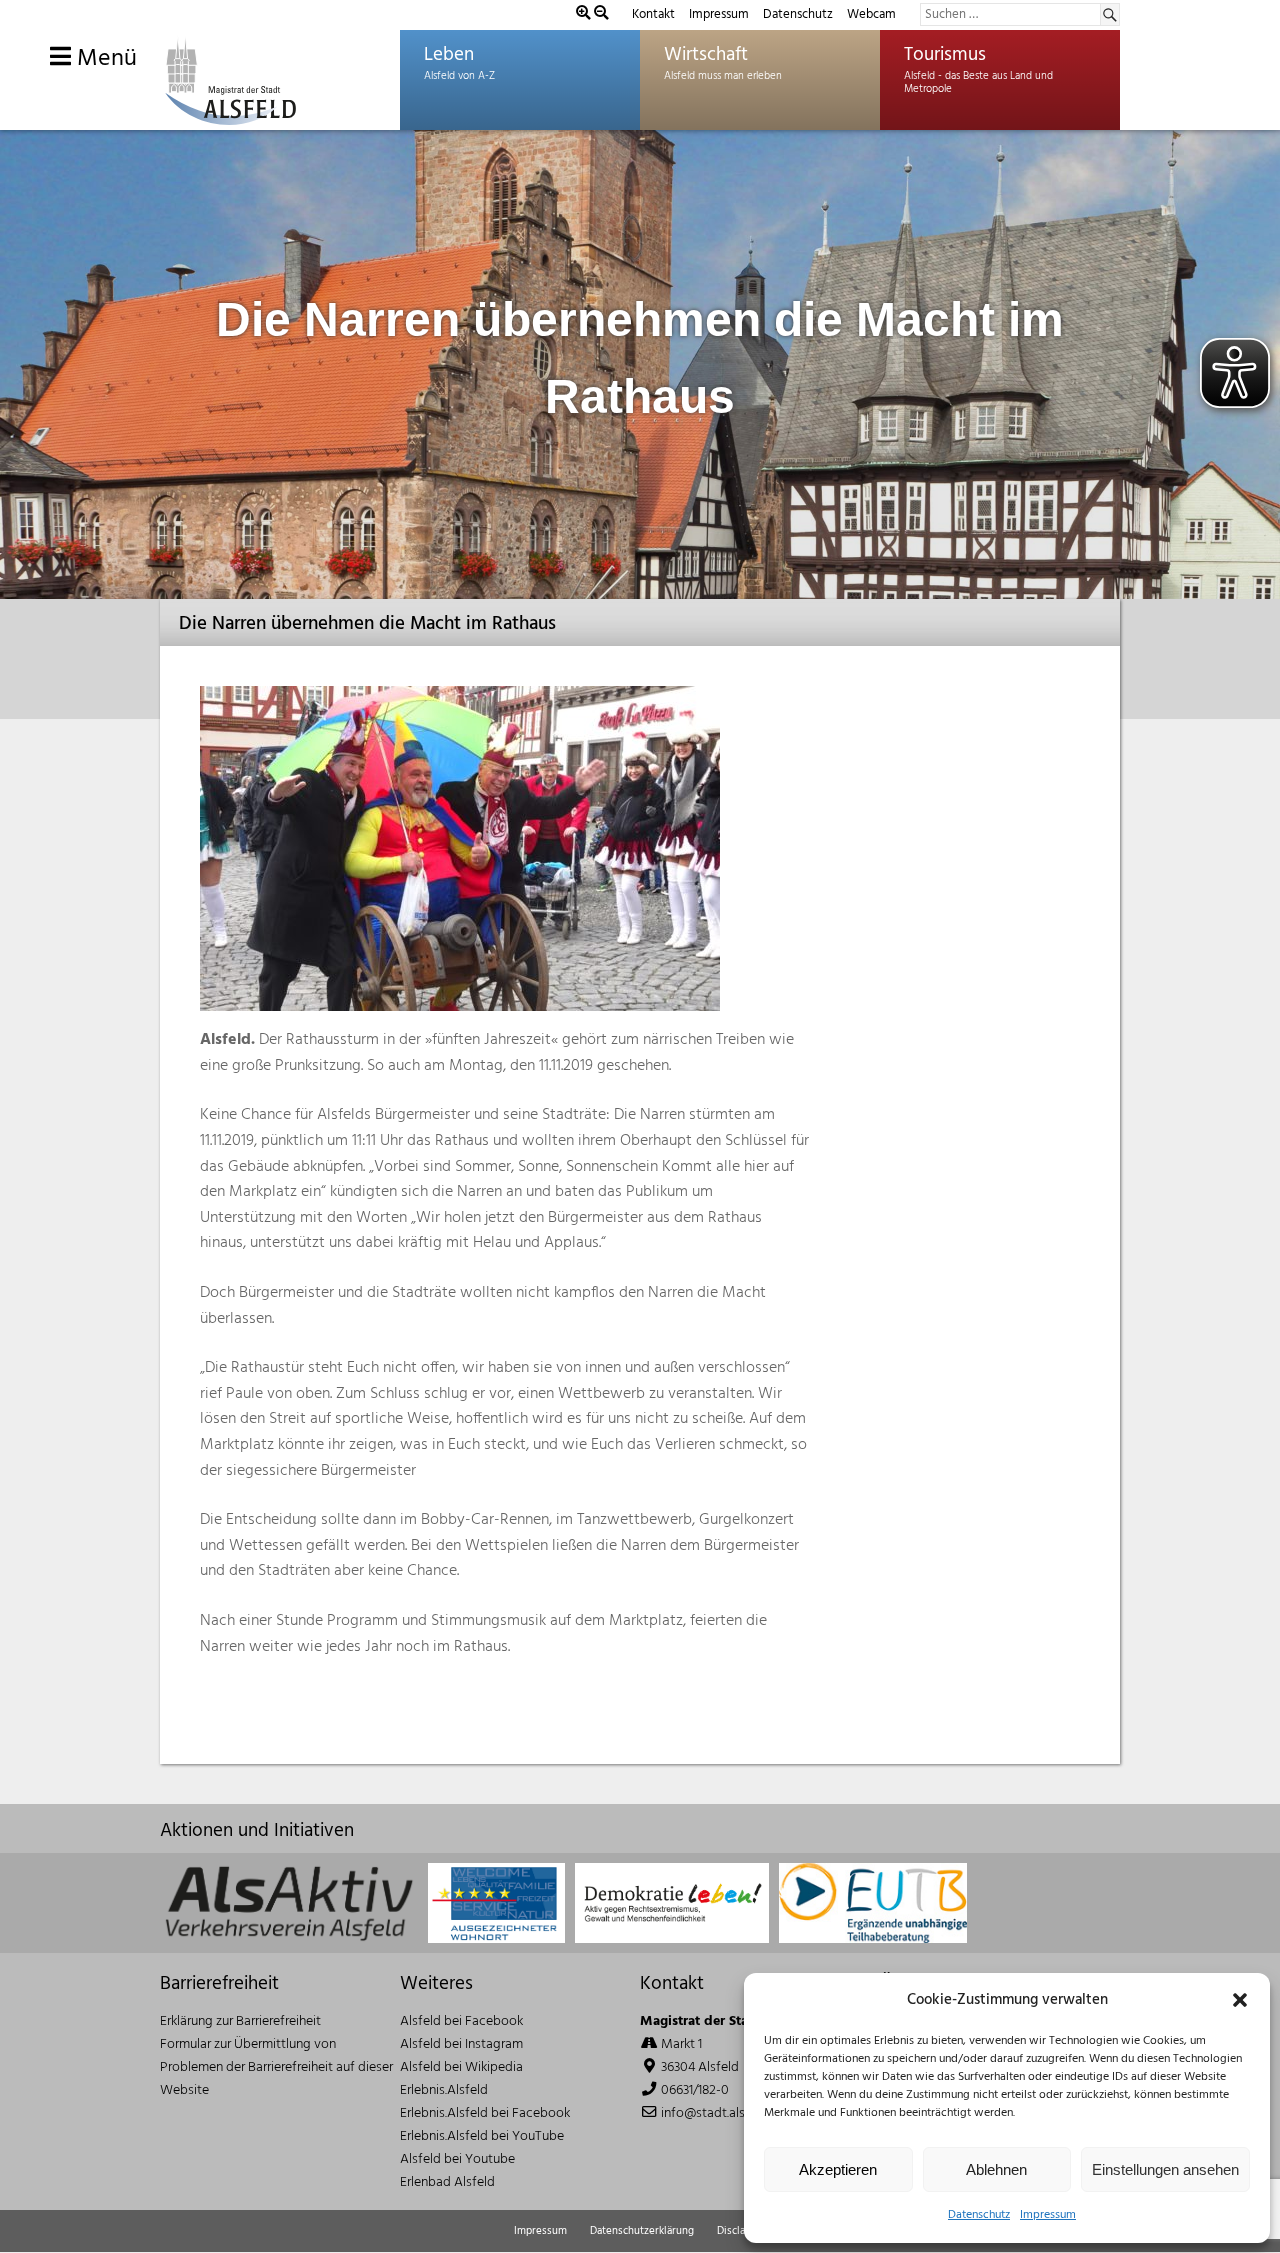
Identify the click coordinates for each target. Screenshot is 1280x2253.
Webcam (871, 14)
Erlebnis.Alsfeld (444, 2090)
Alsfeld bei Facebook (461, 2021)
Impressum (1048, 2215)
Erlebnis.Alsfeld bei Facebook (485, 2113)
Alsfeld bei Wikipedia (461, 2067)
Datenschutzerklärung (642, 2231)
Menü (104, 59)
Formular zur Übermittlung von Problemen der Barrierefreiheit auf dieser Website (276, 2067)
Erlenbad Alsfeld (447, 2182)
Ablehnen (996, 2169)
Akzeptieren (838, 2169)
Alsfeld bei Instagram (461, 2044)
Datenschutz (979, 2215)
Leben (449, 55)
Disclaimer (742, 2231)
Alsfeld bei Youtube (457, 2159)
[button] (1240, 2000)
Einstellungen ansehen (1165, 2169)
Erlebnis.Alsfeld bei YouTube (482, 2136)
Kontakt (653, 14)
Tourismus (945, 55)
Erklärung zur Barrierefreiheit (240, 2021)
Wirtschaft (706, 55)
